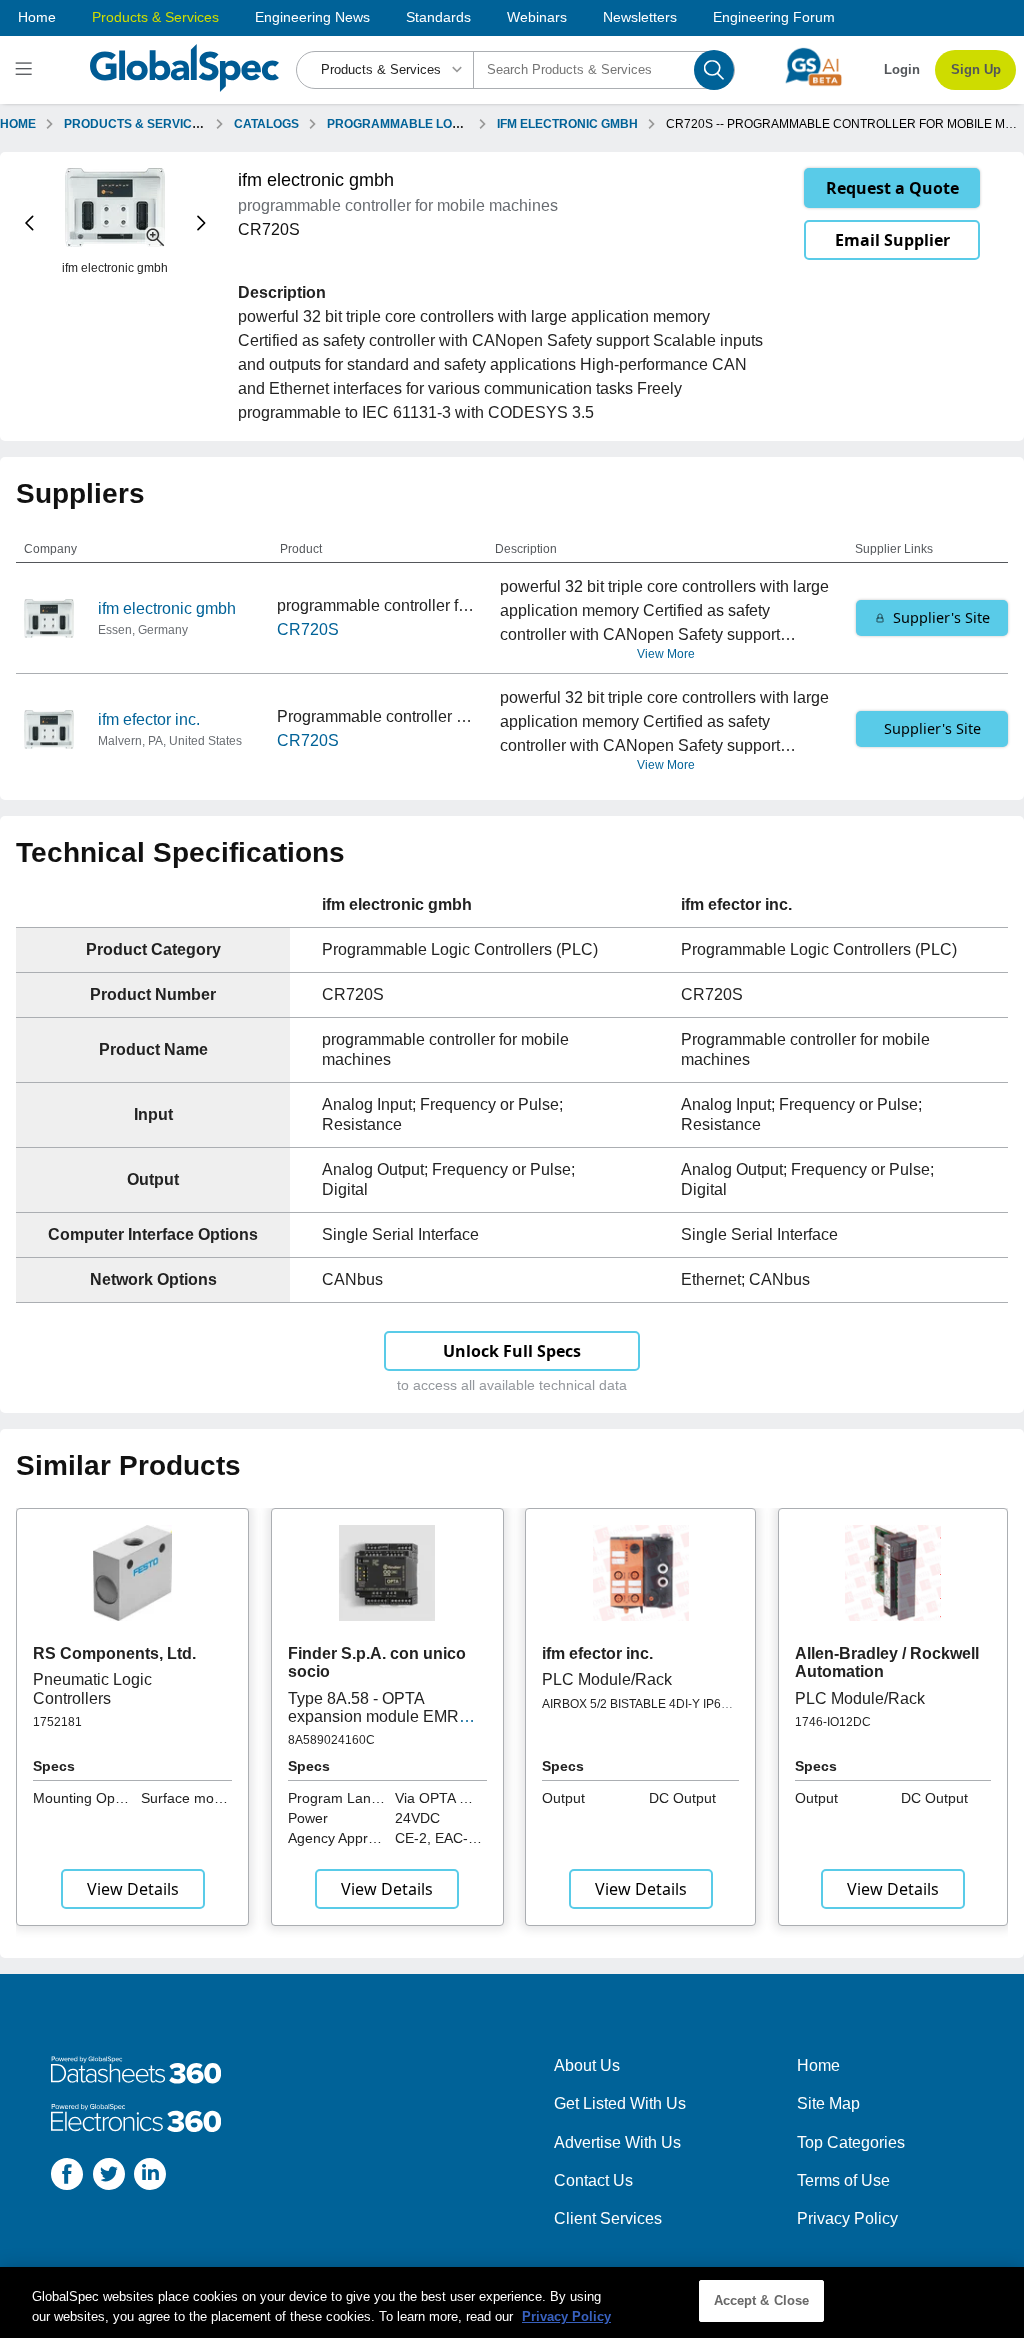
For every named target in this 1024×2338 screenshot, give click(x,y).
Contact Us (593, 2180)
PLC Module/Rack (607, 1679)
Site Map (828, 2103)
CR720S (308, 629)
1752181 (57, 1722)
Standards (438, 17)
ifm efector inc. (149, 719)
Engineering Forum (774, 17)
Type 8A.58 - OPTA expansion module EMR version (373, 1717)
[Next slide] (201, 222)
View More (666, 654)
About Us (587, 2065)
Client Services (608, 2218)
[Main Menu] (26, 70)
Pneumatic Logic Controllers (92, 1688)
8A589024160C (331, 1740)
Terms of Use (843, 2180)
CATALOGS (266, 124)
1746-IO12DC (833, 1722)
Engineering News (312, 17)
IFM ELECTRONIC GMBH (567, 124)
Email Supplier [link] (892, 240)
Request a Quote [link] (892, 188)
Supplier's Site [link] (941, 617)
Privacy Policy (847, 2218)
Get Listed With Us (620, 2103)
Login (902, 69)
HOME (18, 124)
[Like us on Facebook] (67, 2177)
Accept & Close (762, 2300)
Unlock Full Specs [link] (512, 1351)
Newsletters (640, 17)
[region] (512, 2302)
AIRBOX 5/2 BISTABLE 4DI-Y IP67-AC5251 (637, 1711)
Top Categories (851, 2142)
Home (37, 17)
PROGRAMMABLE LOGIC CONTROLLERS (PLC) (464, 124)
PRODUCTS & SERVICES (136, 124)
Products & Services (155, 17)
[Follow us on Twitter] (109, 2177)
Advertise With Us (617, 2142)
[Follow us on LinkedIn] (150, 2177)
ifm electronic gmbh (167, 608)
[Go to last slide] (29, 222)
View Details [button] (133, 1889)
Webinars (537, 17)
